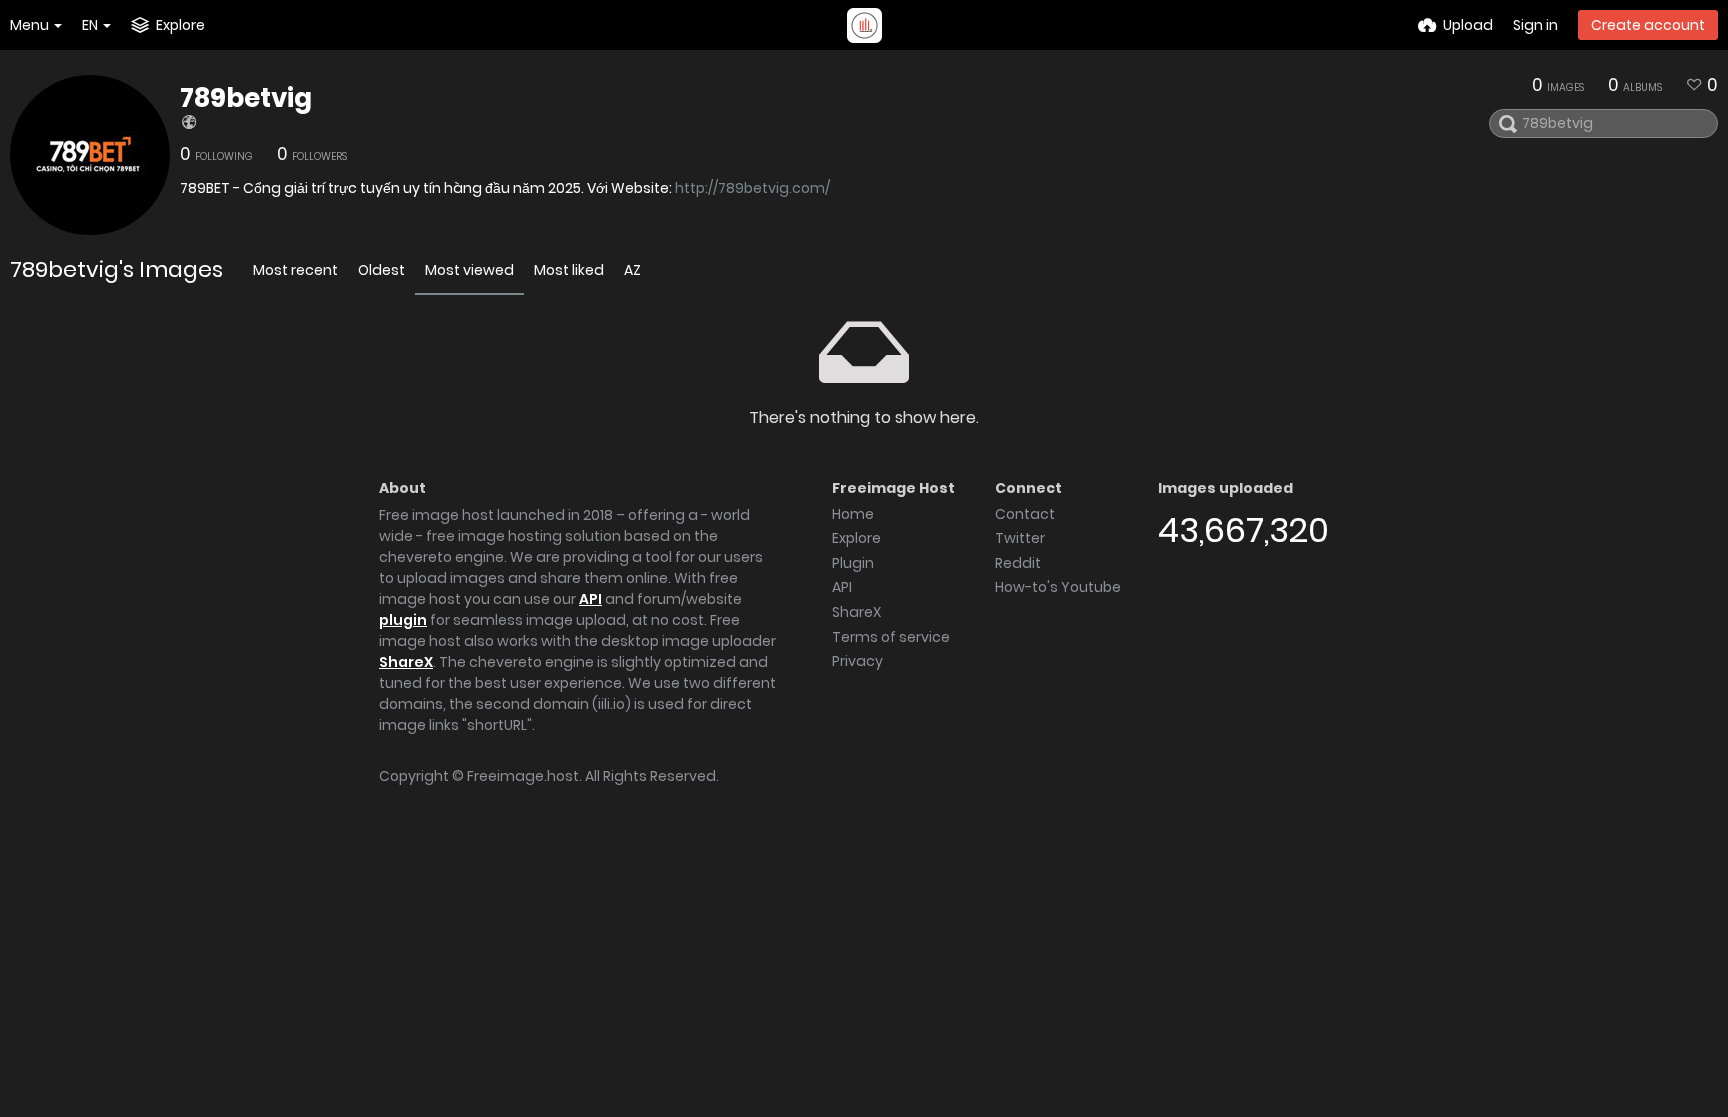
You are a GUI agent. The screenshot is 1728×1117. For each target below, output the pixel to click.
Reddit (1018, 563)
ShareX (406, 662)
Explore (856, 538)
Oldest (381, 270)
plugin (403, 620)
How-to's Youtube (1058, 587)
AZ (632, 270)
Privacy (857, 661)
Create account (1648, 25)
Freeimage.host (523, 776)
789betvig (246, 98)
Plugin (853, 563)
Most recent (295, 270)
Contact (1025, 514)
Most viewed (469, 270)
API (590, 599)
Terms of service (891, 637)
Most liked (569, 270)
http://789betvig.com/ (752, 188)
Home (853, 514)
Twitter (1020, 538)
